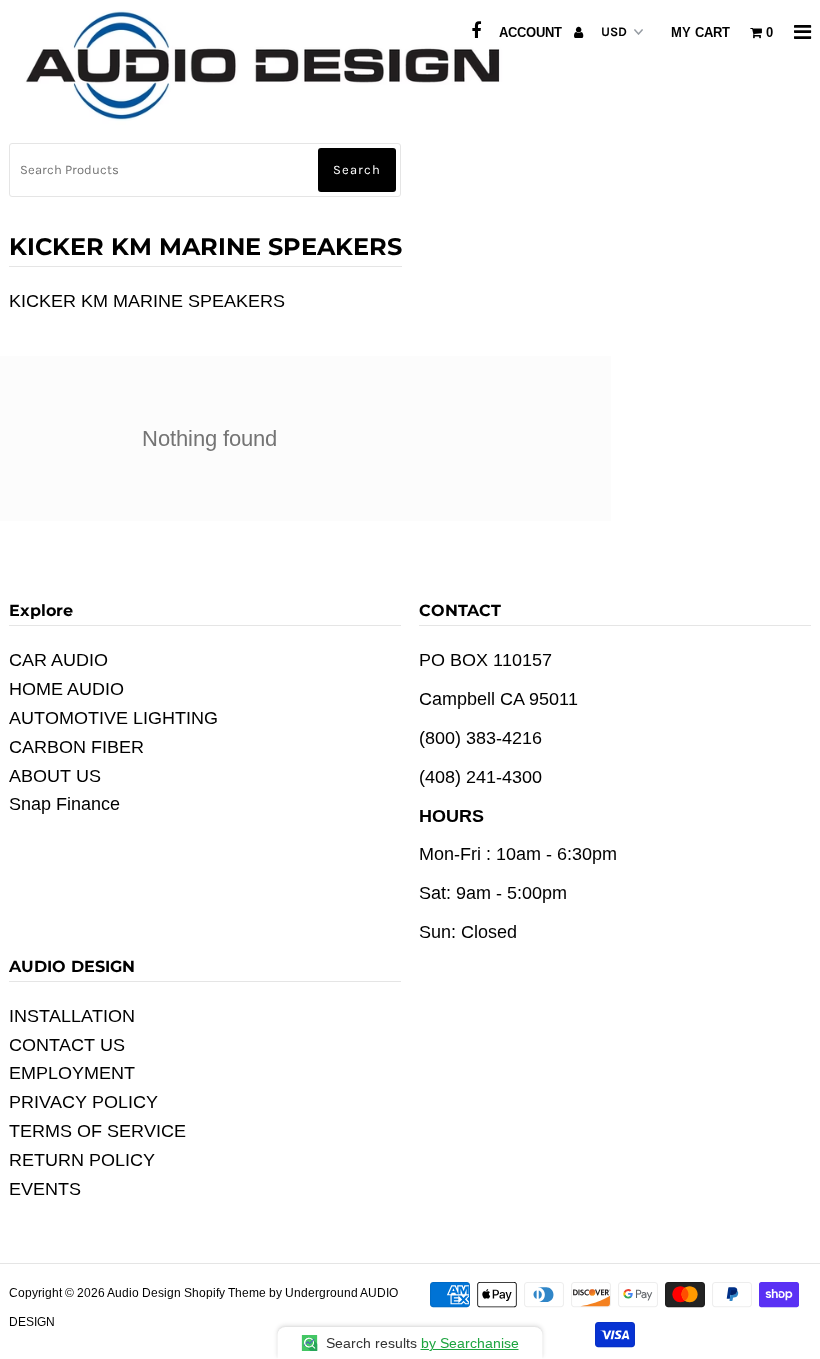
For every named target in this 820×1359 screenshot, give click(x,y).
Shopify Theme (225, 1293)
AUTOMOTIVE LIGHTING (113, 718)
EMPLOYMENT (72, 1073)
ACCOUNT (532, 32)
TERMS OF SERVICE (97, 1131)
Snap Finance (64, 804)
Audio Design (145, 1293)
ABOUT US (55, 776)
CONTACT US (67, 1045)
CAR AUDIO (58, 660)
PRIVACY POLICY (83, 1102)
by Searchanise (470, 1343)
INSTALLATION (72, 1016)
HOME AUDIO (66, 689)
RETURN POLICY (82, 1160)
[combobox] (205, 170)
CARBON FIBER (76, 747)
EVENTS (45, 1189)
